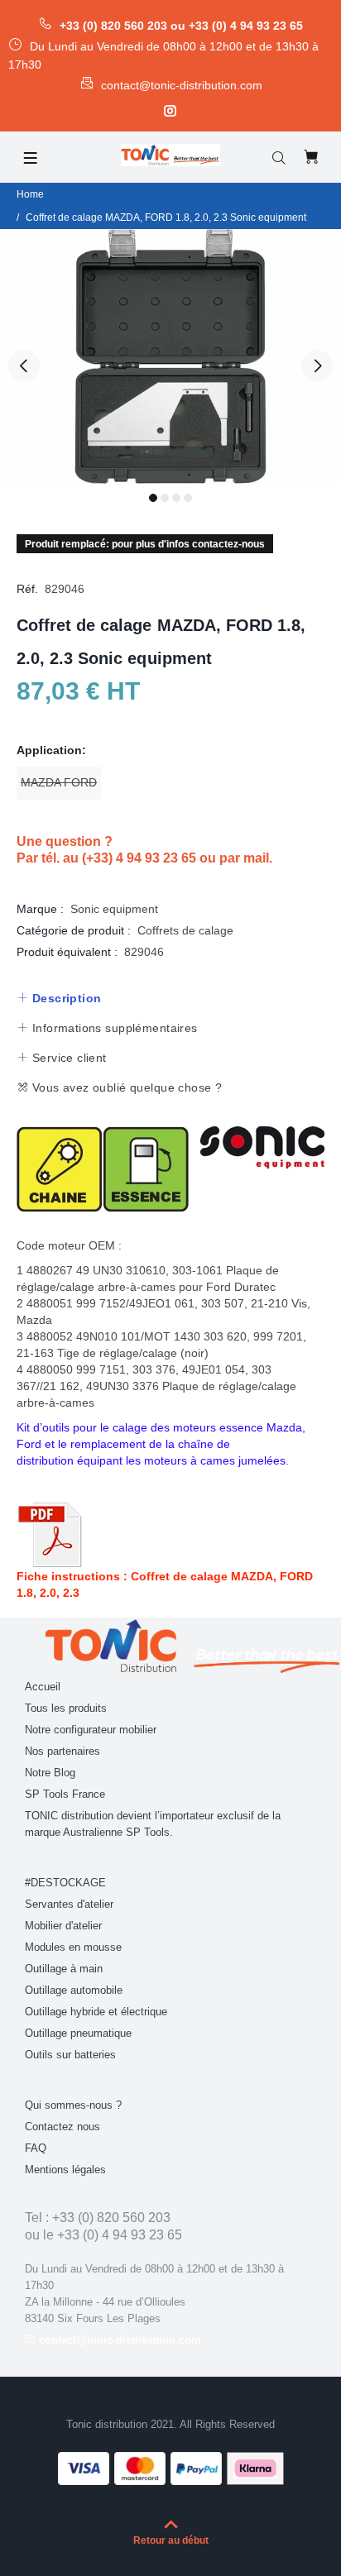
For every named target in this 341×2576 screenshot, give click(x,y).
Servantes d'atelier (69, 1904)
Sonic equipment (114, 909)
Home (30, 194)
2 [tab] (165, 498)
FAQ (36, 2148)
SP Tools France (65, 1794)
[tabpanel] (170, 357)
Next (317, 366)
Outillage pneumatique (78, 2033)
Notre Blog (50, 1773)
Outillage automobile (74, 1990)
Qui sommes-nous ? (73, 2105)
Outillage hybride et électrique (96, 2012)
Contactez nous (62, 2127)
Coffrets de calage (185, 930)
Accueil (43, 1687)
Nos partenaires (62, 1751)
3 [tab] (176, 498)
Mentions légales (65, 2170)
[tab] (59, 998)
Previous (24, 366)
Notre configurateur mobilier (91, 1730)
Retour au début (171, 2540)
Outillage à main (64, 1969)
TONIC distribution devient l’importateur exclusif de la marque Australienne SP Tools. (153, 1824)
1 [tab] (153, 498)
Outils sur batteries (70, 2055)
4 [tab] (188, 498)
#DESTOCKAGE (65, 1883)
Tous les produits (66, 1708)
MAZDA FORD (59, 782)
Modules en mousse (73, 1947)
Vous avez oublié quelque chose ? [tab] (125, 1087)
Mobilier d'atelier (63, 1926)
